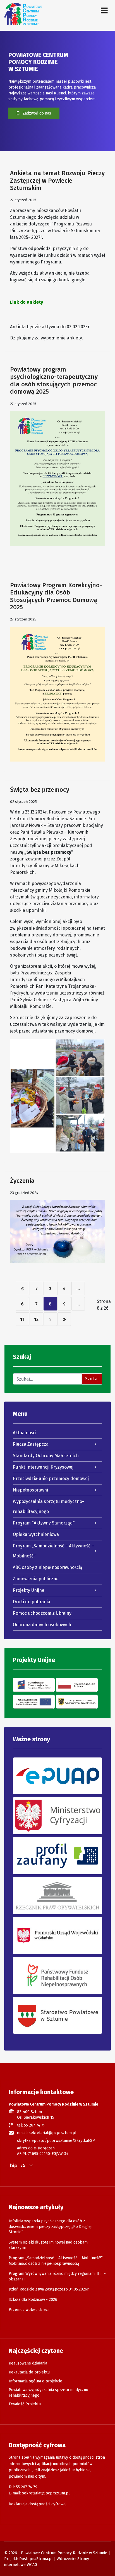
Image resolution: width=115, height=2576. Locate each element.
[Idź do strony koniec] (64, 1319)
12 (36, 1319)
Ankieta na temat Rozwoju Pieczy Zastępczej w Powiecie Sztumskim (57, 180)
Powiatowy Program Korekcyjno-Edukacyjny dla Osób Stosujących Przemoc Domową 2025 (56, 596)
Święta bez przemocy (40, 790)
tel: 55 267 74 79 (31, 2125)
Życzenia (22, 1181)
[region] (57, 91)
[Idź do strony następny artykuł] (50, 1319)
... (78, 1289)
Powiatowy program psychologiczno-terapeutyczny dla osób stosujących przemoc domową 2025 (54, 380)
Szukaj (92, 1379)
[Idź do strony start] (22, 1288)
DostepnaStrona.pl (36, 2559)
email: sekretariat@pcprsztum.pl (47, 2133)
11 (22, 1319)
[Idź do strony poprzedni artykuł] (36, 1288)
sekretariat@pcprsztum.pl (46, 2493)
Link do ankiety (27, 302)
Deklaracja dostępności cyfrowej (38, 2504)
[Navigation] (104, 11)
